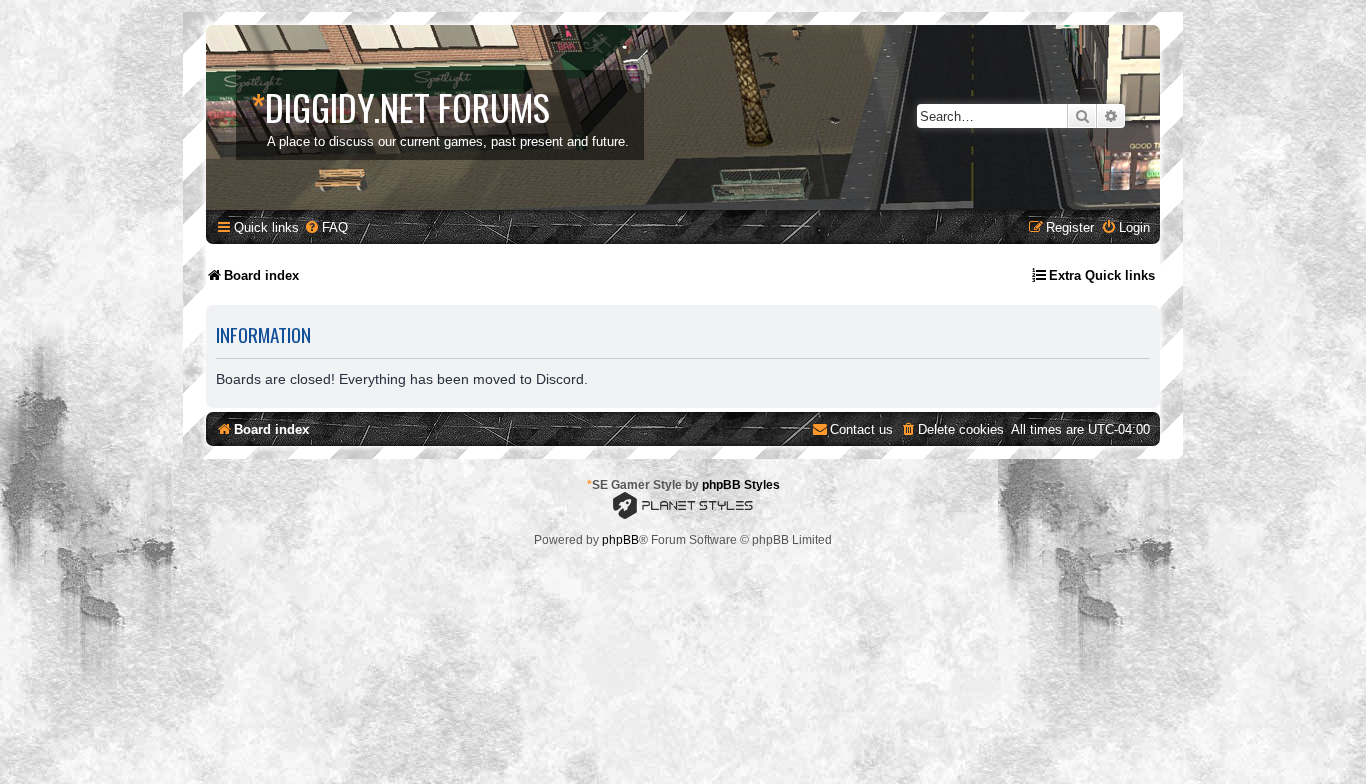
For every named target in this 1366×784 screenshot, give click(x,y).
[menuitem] (326, 227)
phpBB (620, 540)
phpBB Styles (741, 485)
